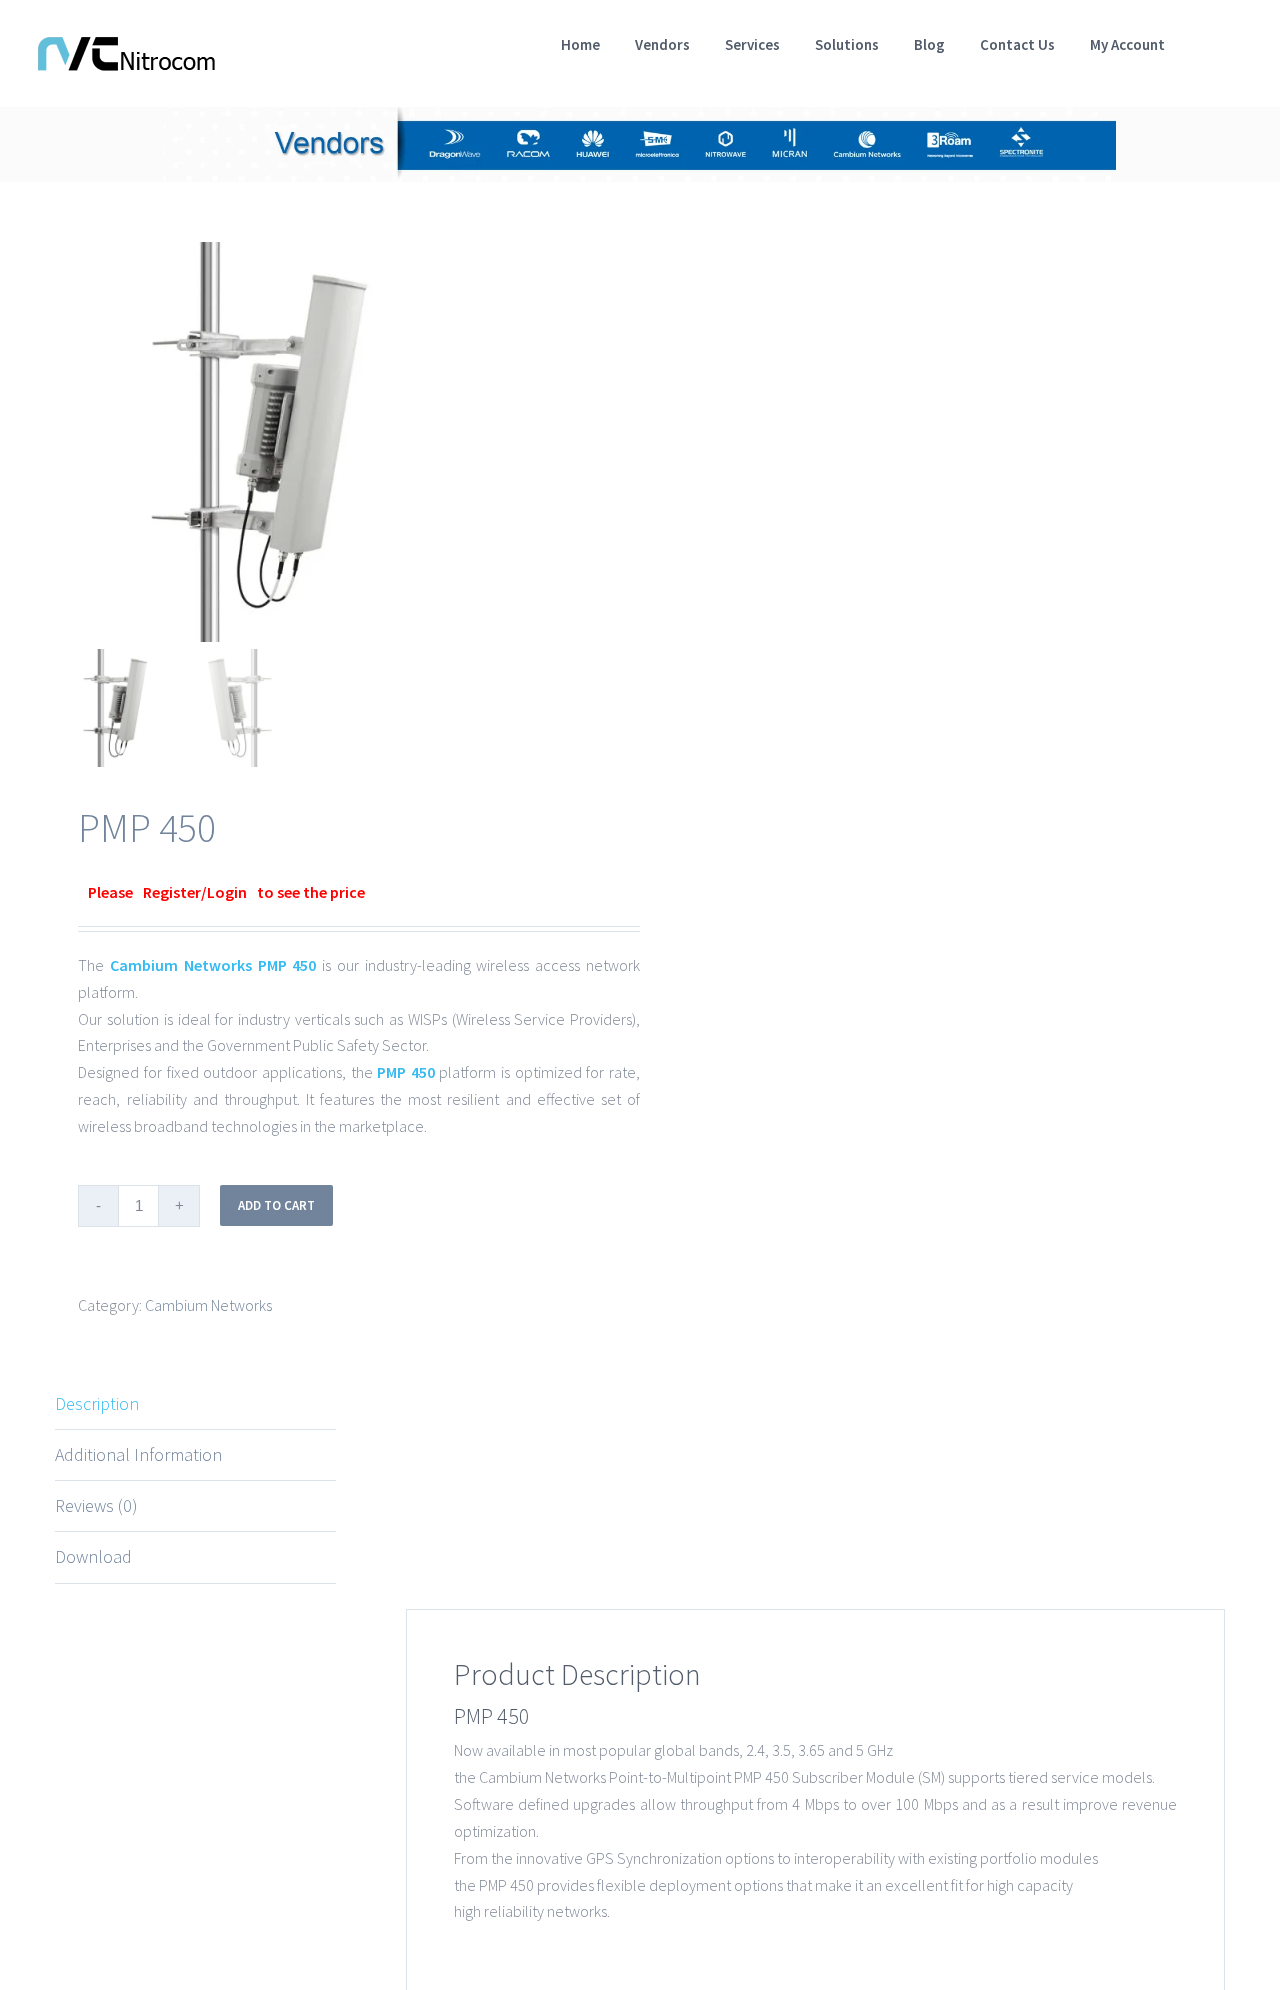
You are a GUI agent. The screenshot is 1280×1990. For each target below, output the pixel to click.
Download (93, 1556)
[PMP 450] (305, 442)
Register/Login (195, 892)
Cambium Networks (181, 965)
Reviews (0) (96, 1505)
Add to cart (276, 1205)
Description (97, 1403)
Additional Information (138, 1454)
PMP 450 (287, 965)
